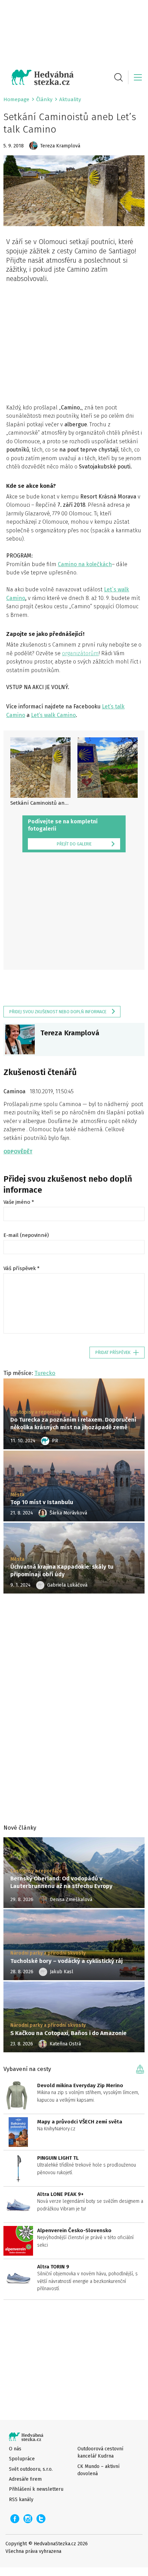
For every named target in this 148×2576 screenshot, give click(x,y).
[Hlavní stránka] (39, 77)
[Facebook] (15, 2519)
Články (44, 99)
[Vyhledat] (118, 77)
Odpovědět (18, 1152)
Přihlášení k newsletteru (36, 2489)
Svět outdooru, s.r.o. (31, 2469)
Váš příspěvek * (22, 1268)
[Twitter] (41, 2519)
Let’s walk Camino (53, 715)
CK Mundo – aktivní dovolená (98, 2470)
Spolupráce (22, 2459)
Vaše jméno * (19, 1202)
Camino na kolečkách (85, 564)
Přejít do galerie (74, 844)
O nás (15, 2449)
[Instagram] (28, 2519)
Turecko (45, 1373)
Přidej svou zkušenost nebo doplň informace (58, 1012)
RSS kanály (21, 2500)
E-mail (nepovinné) (26, 1235)
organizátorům (80, 653)
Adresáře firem (25, 2479)
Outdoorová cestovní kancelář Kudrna (100, 2452)
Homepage (16, 99)
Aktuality (70, 99)
